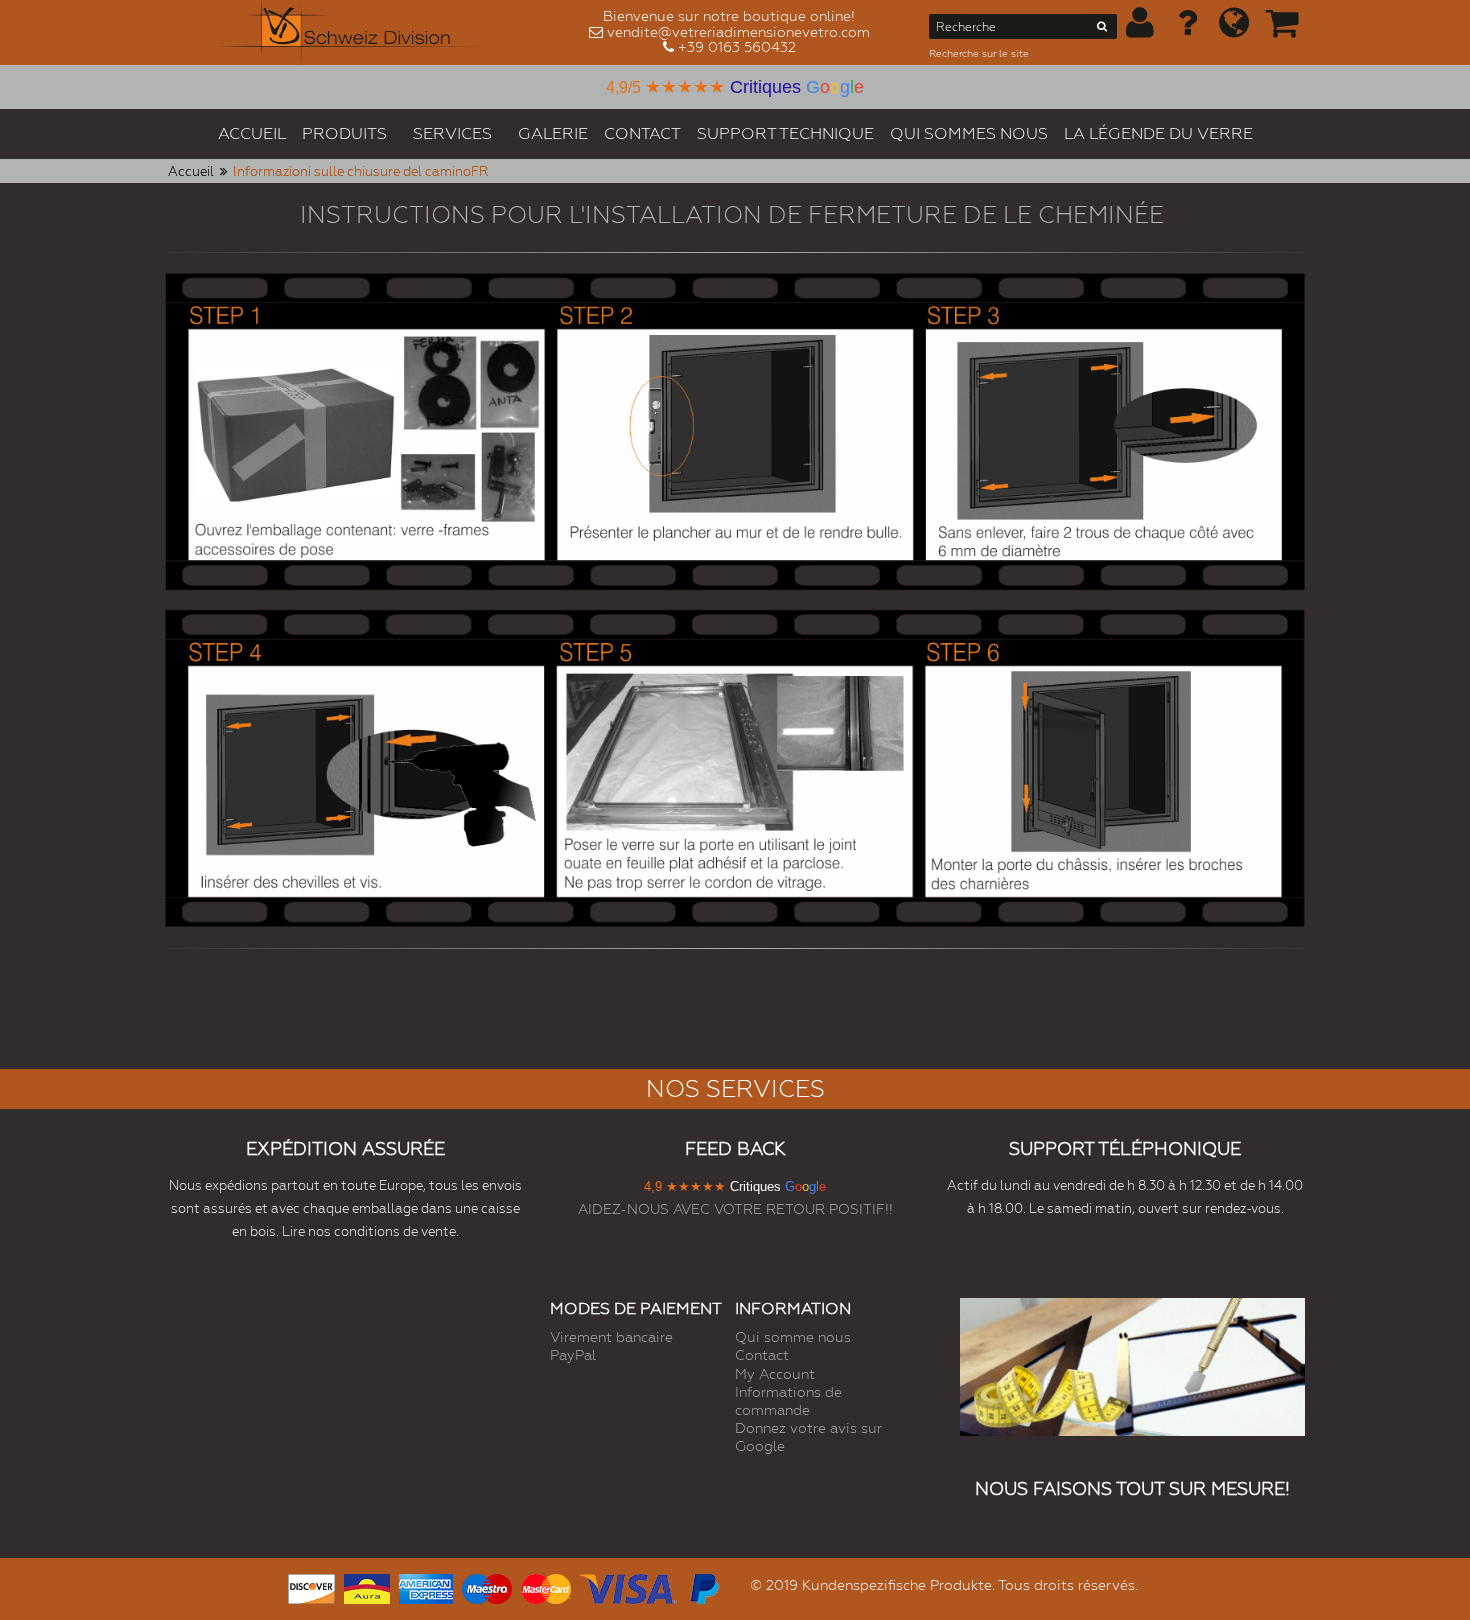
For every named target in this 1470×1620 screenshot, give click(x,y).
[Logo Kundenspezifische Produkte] (353, 32)
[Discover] (311, 1586)
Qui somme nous (793, 1337)
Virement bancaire (611, 1337)
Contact (762, 1355)
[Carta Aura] (367, 1586)
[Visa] (628, 1586)
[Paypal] (703, 1586)
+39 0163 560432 (737, 47)
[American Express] (426, 1586)
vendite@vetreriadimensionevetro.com (738, 32)
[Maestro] (487, 1586)
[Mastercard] (546, 1586)
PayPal (573, 1355)
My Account (775, 1374)
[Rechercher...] (1102, 30)
